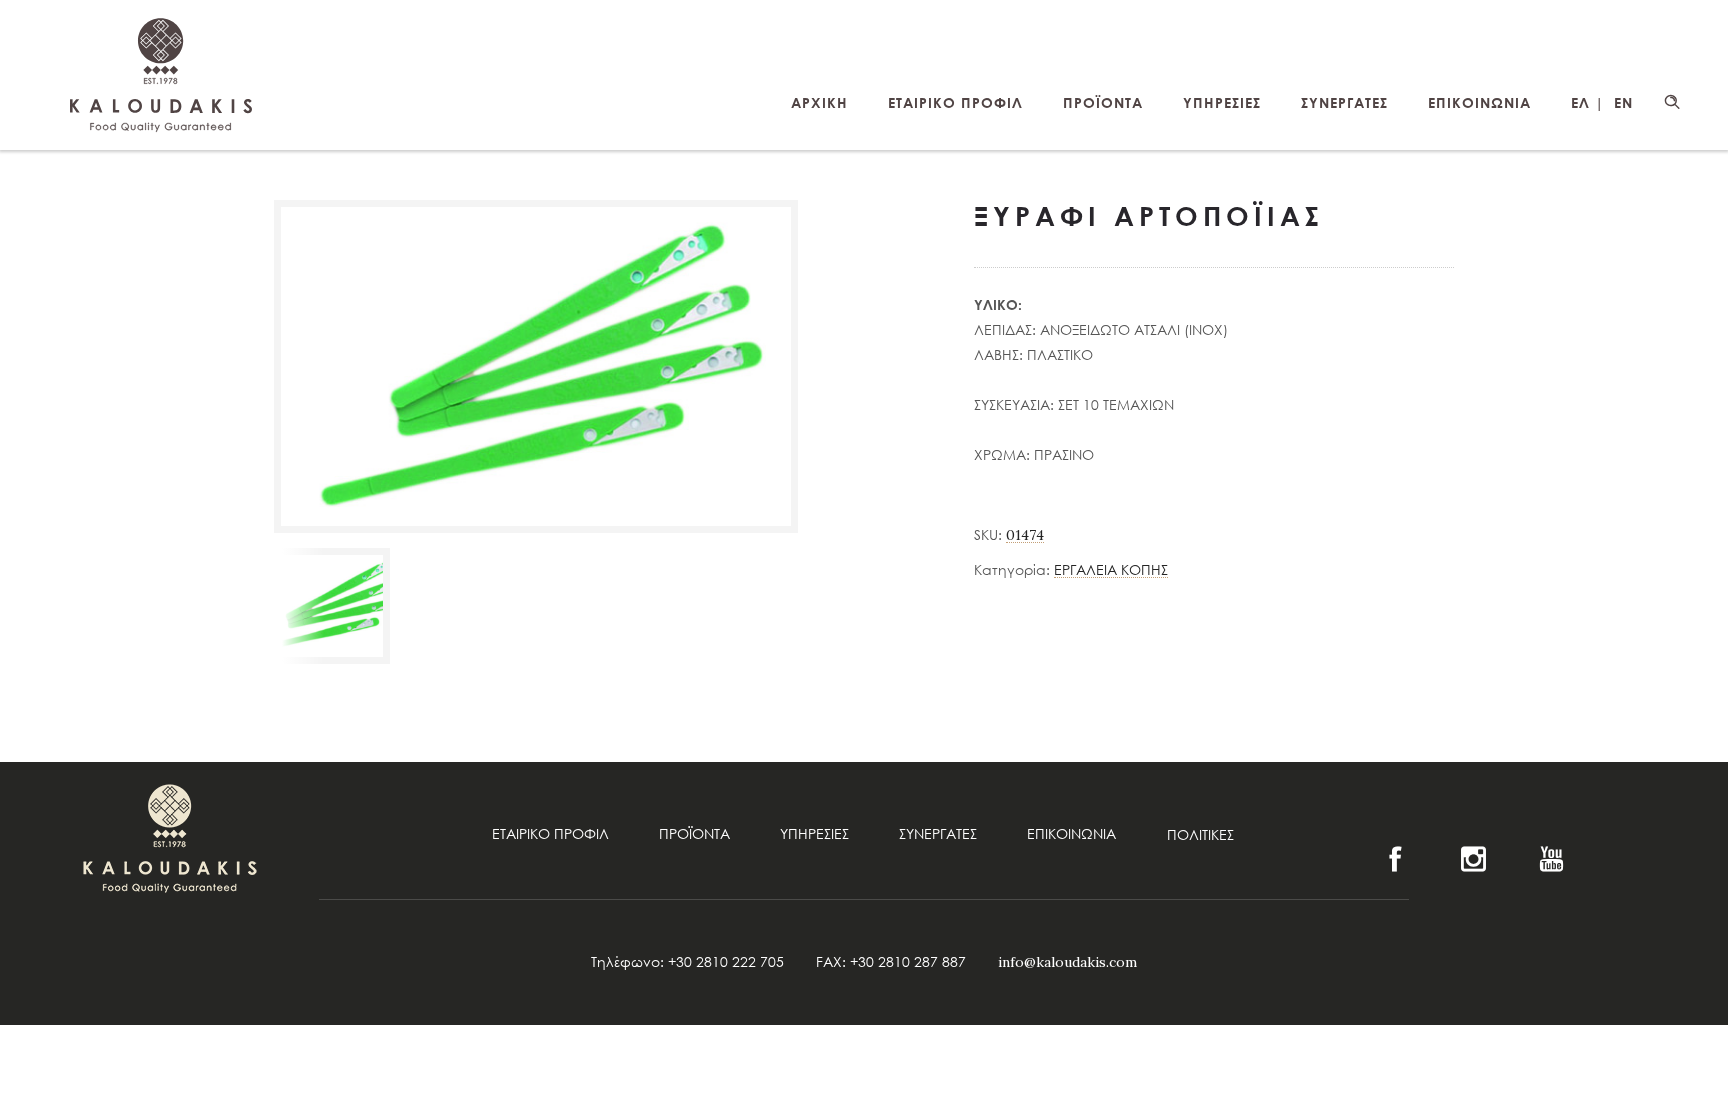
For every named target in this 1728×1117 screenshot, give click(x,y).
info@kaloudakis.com (1067, 962)
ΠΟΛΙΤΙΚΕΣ (1200, 834)
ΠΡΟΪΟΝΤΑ (1103, 102)
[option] (332, 606)
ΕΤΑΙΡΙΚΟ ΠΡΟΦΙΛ (955, 102)
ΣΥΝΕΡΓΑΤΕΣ (1344, 102)
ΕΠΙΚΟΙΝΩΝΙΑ (1479, 102)
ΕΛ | (1587, 102)
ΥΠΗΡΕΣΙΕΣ (1222, 102)
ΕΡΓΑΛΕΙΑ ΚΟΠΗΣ (1111, 569)
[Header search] (1672, 102)
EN (1623, 102)
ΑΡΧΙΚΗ (819, 102)
